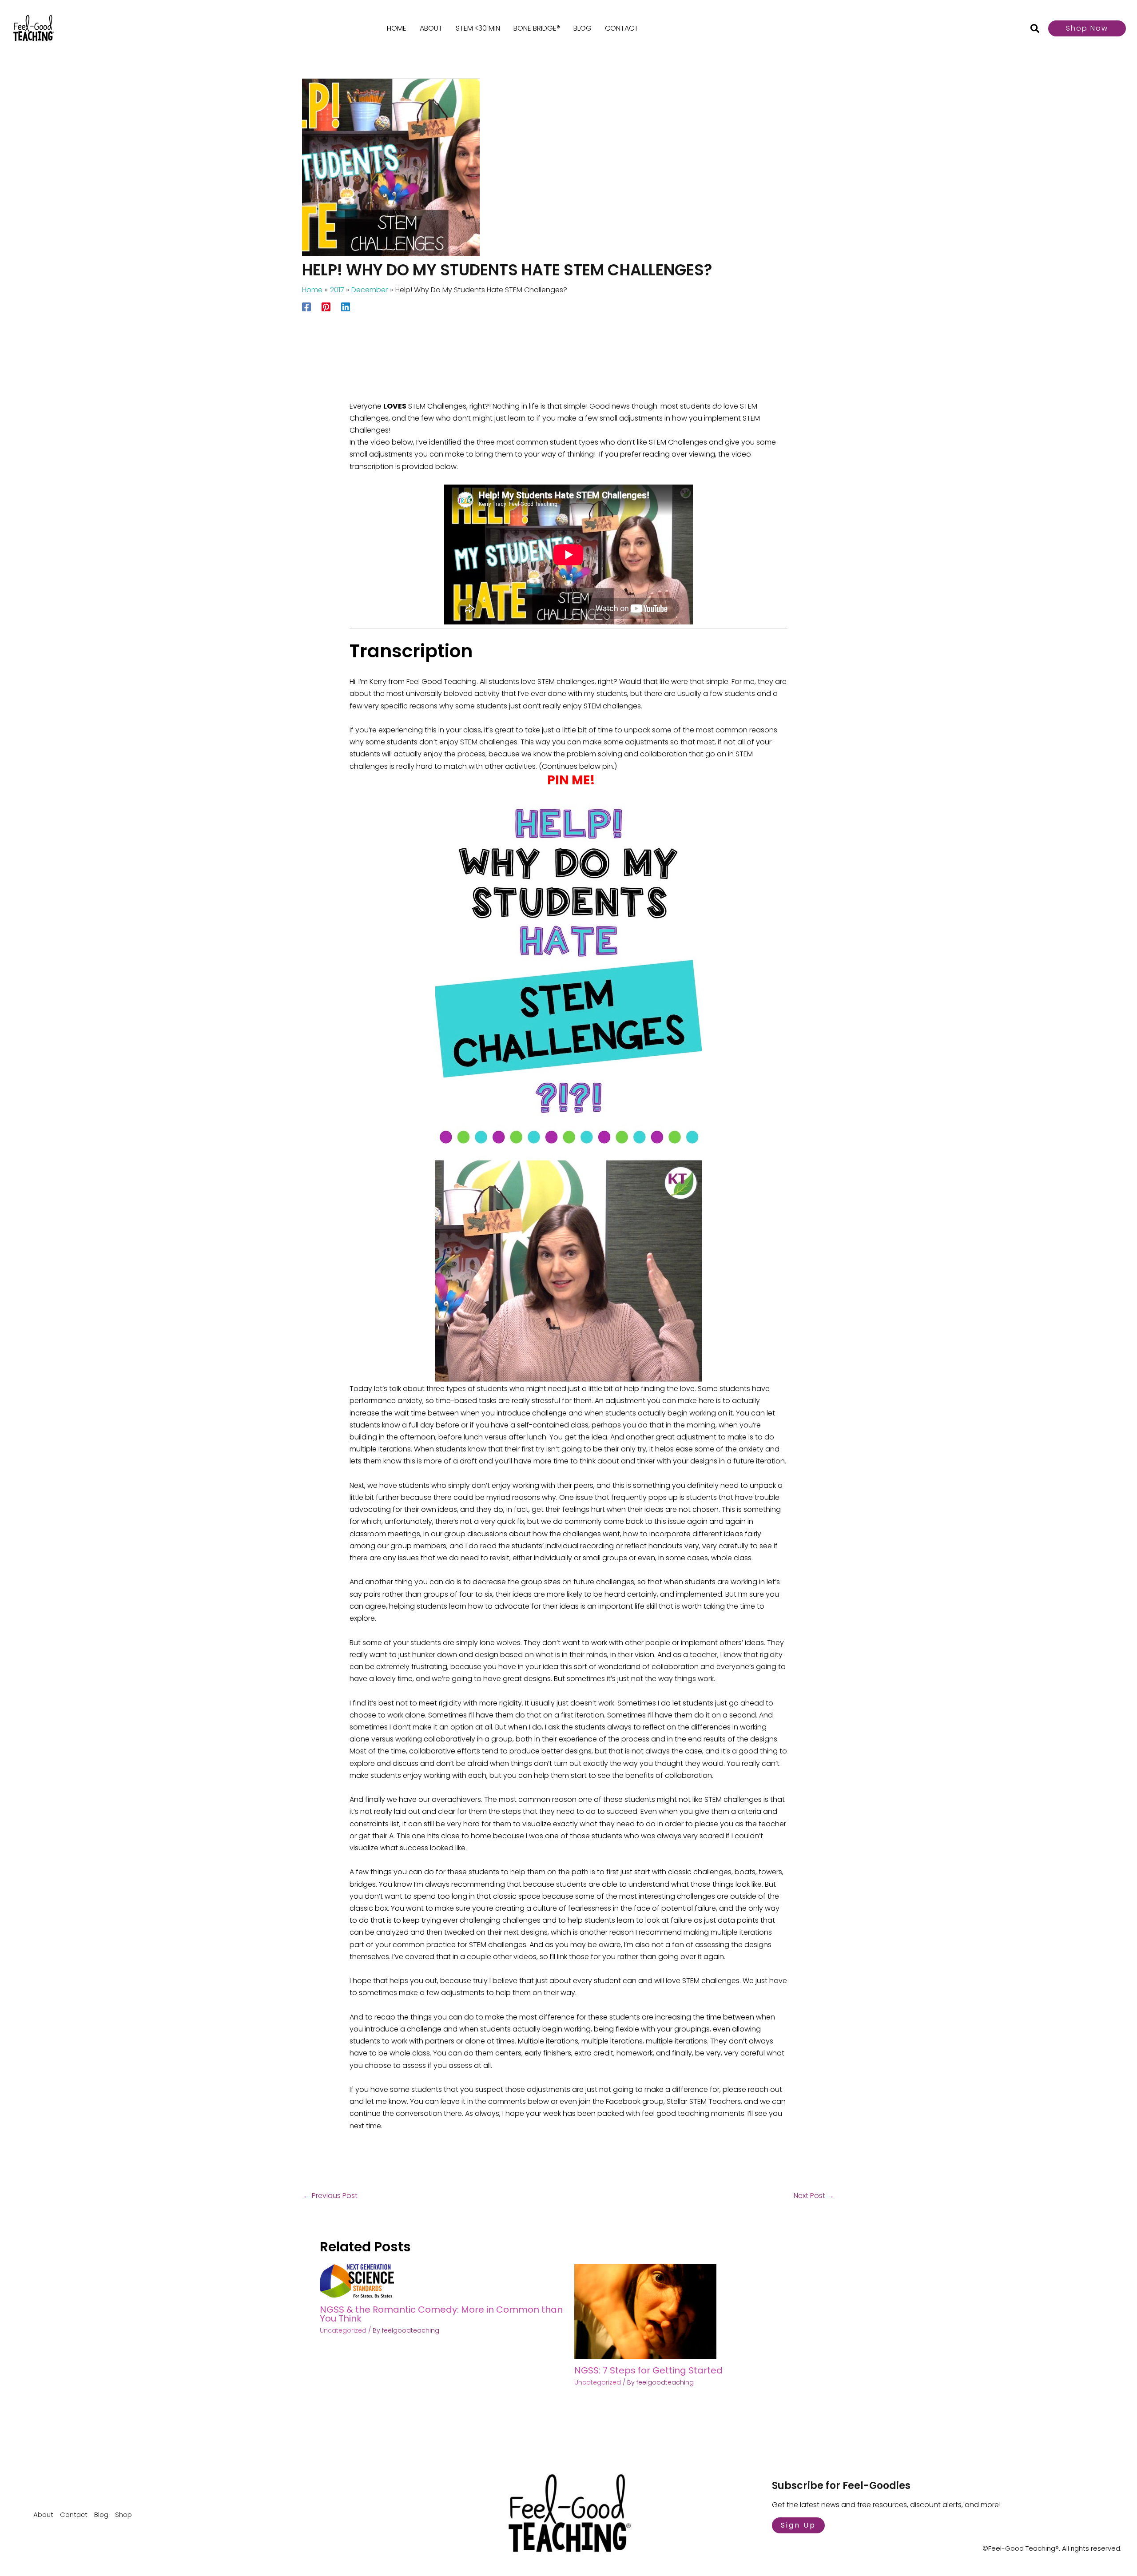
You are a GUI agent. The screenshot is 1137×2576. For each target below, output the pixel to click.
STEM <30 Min (478, 28)
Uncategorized (343, 2330)
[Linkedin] (346, 306)
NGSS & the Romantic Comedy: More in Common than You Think (441, 2314)
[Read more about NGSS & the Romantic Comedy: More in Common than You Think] (357, 2280)
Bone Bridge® (537, 28)
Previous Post (330, 2196)
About (431, 28)
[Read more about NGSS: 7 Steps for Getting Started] (645, 2311)
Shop (123, 2514)
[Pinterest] (326, 306)
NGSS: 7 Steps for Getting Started (648, 2370)
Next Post (814, 2196)
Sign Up (798, 2525)
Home (397, 28)
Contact (622, 28)
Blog (582, 28)
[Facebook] (306, 306)
